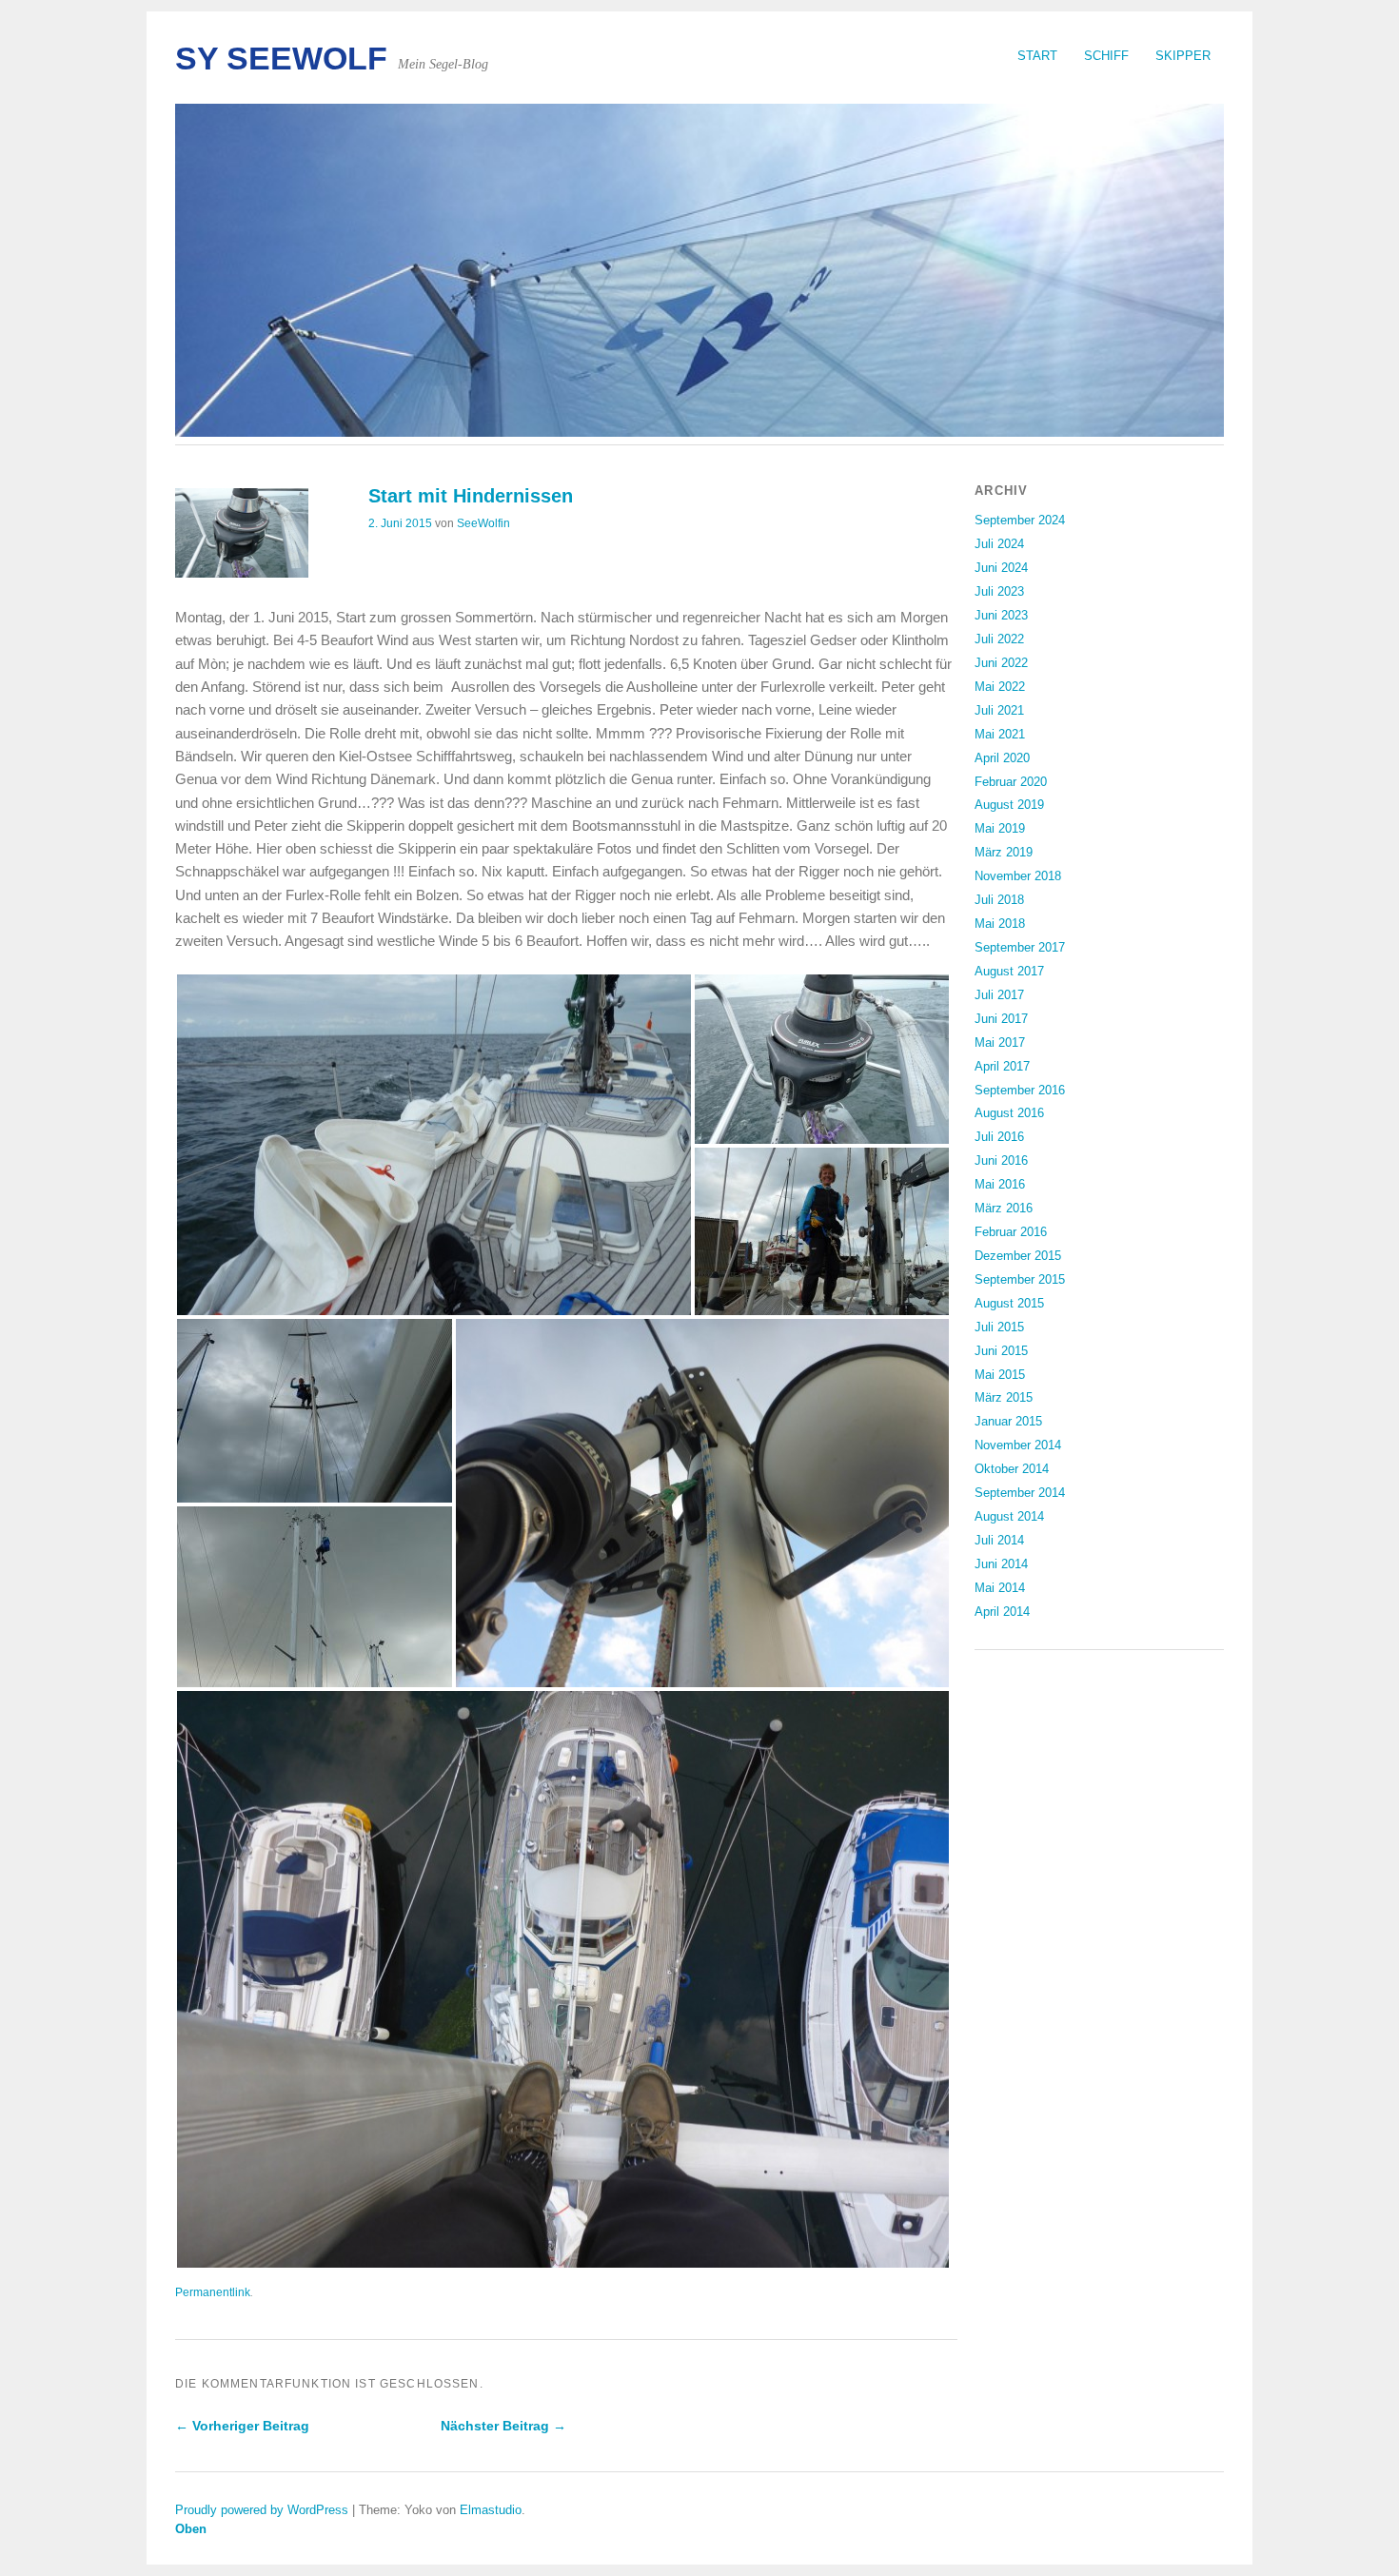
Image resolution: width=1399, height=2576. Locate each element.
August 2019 (1009, 805)
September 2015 (1020, 1279)
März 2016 (1004, 1208)
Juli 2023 (999, 591)
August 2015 (1009, 1303)
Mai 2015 (1000, 1375)
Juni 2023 (1001, 615)
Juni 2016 (1001, 1160)
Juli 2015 (999, 1327)
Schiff (1106, 56)
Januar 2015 (1008, 1421)
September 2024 (1020, 520)
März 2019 (1004, 852)
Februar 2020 (1011, 782)
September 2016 (1020, 1090)
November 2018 (1018, 876)
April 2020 (1002, 758)
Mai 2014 (1000, 1588)
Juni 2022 (1001, 663)
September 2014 (1020, 1493)
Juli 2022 (999, 639)
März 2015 (1004, 1397)
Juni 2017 (1001, 1019)
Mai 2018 (1000, 924)
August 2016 (1009, 1113)
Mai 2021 (1000, 734)
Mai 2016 (1000, 1184)
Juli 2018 (999, 900)
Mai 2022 (1000, 687)
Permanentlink (213, 2292)
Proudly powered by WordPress (262, 2510)
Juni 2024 (1001, 568)
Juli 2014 (999, 1540)
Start (1037, 56)
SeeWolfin (483, 523)
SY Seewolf (281, 59)
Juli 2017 (999, 995)
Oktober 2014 (1012, 1469)
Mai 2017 (1000, 1042)
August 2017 (1009, 971)
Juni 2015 (1001, 1351)
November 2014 (1018, 1445)
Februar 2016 (1011, 1232)
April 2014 (1002, 1612)
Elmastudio (491, 2510)
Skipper (1183, 56)
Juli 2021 (999, 710)
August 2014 (1009, 1516)
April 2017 (1002, 1066)
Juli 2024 (999, 544)
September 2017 (1020, 947)
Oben (191, 2529)
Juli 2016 (999, 1137)
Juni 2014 (1001, 1564)
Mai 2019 (1000, 828)
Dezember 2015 (1018, 1256)
